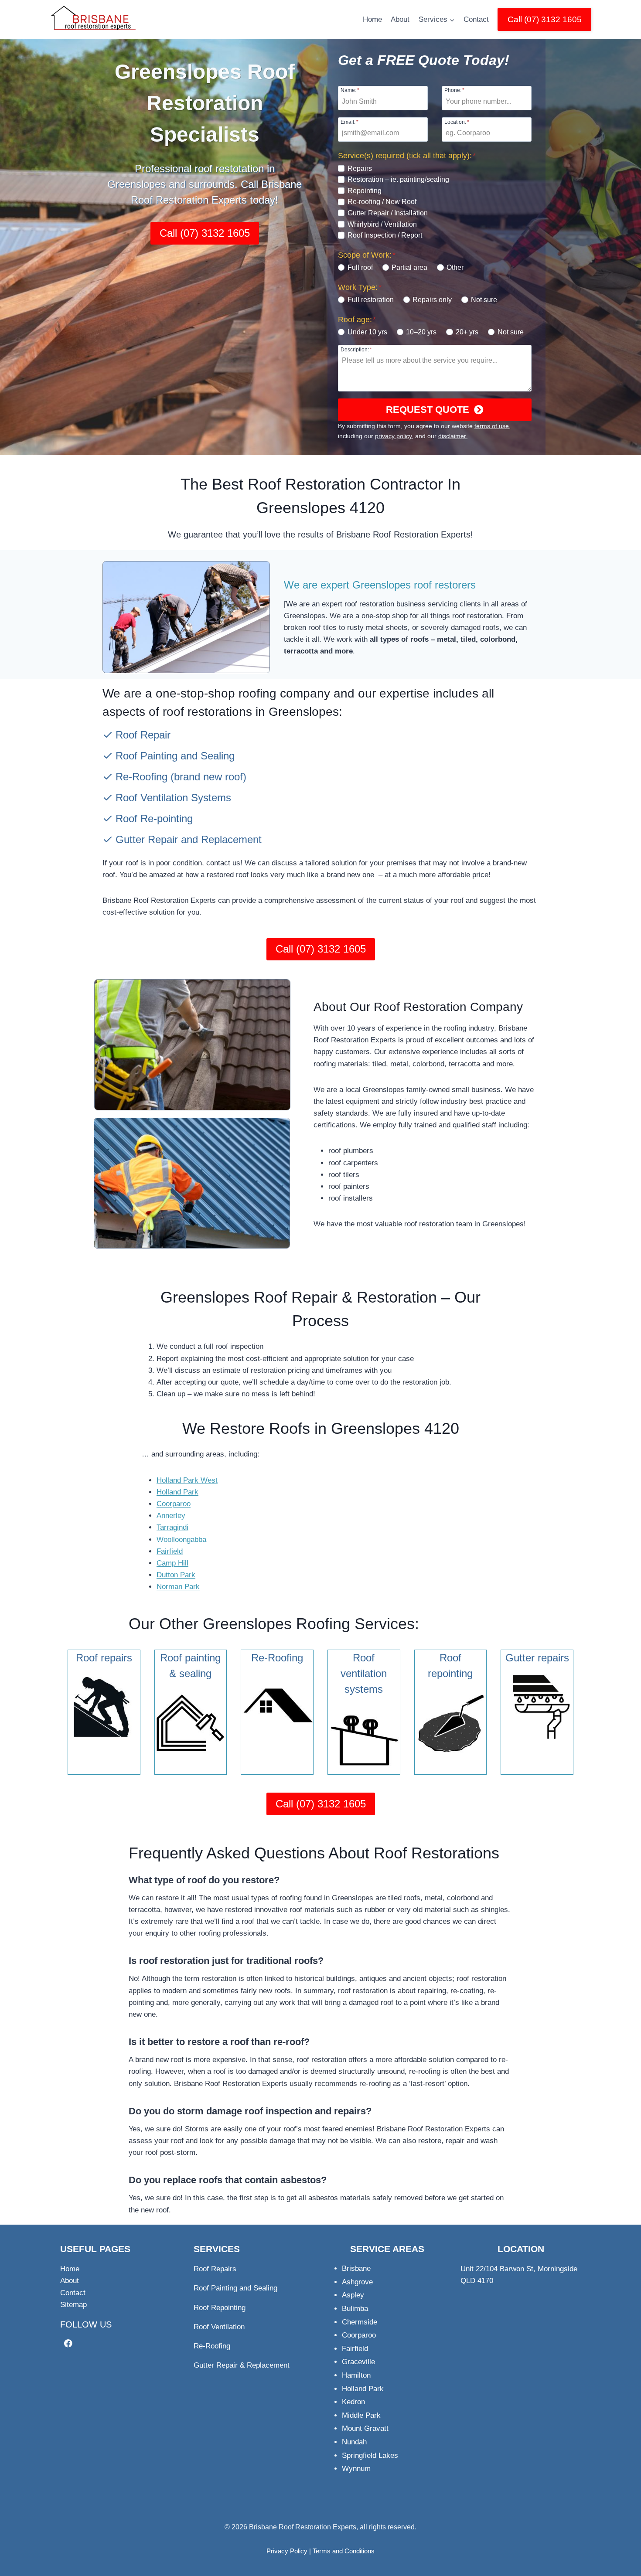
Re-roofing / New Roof (382, 202)
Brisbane (356, 2268)
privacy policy (393, 436)
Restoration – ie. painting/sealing (398, 179)
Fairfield (170, 1551)
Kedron (353, 2402)
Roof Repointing (220, 2308)
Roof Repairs (215, 2269)
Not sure (484, 300)
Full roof (360, 267)
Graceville (358, 2362)
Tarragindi (172, 1527)
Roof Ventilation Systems (173, 798)
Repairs (360, 168)
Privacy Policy (287, 2551)
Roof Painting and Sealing (175, 756)
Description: (356, 349)
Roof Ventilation (219, 2327)
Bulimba (355, 2309)
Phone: (454, 90)
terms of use (492, 426)
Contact (476, 19)
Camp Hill (172, 1563)
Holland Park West (187, 1480)
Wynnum (356, 2469)
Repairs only (432, 300)
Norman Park (178, 1587)
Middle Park (361, 2415)
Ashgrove (357, 2282)
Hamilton (356, 2375)
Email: (349, 122)
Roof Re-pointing (154, 818)
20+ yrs (467, 332)
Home (372, 19)
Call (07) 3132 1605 (545, 19)
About (400, 19)
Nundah (354, 2442)
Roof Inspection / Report (385, 235)
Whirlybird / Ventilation (382, 224)
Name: (350, 90)
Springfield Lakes (370, 2455)
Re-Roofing (141, 777)
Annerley (171, 1516)
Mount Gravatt (365, 2428)
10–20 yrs (421, 332)
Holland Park (177, 1492)
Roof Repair (143, 735)
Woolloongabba (181, 1540)
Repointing (365, 191)
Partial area (409, 267)
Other (455, 267)
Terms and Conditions (344, 2551)
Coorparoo (174, 1504)
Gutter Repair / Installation (388, 213)
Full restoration (370, 300)
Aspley (353, 2295)
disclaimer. (453, 436)
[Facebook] (68, 2343)
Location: (457, 122)
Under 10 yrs (367, 332)
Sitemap (73, 2305)
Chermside (360, 2322)
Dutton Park (176, 1575)
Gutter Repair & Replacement (242, 2365)
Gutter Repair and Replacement (189, 839)
